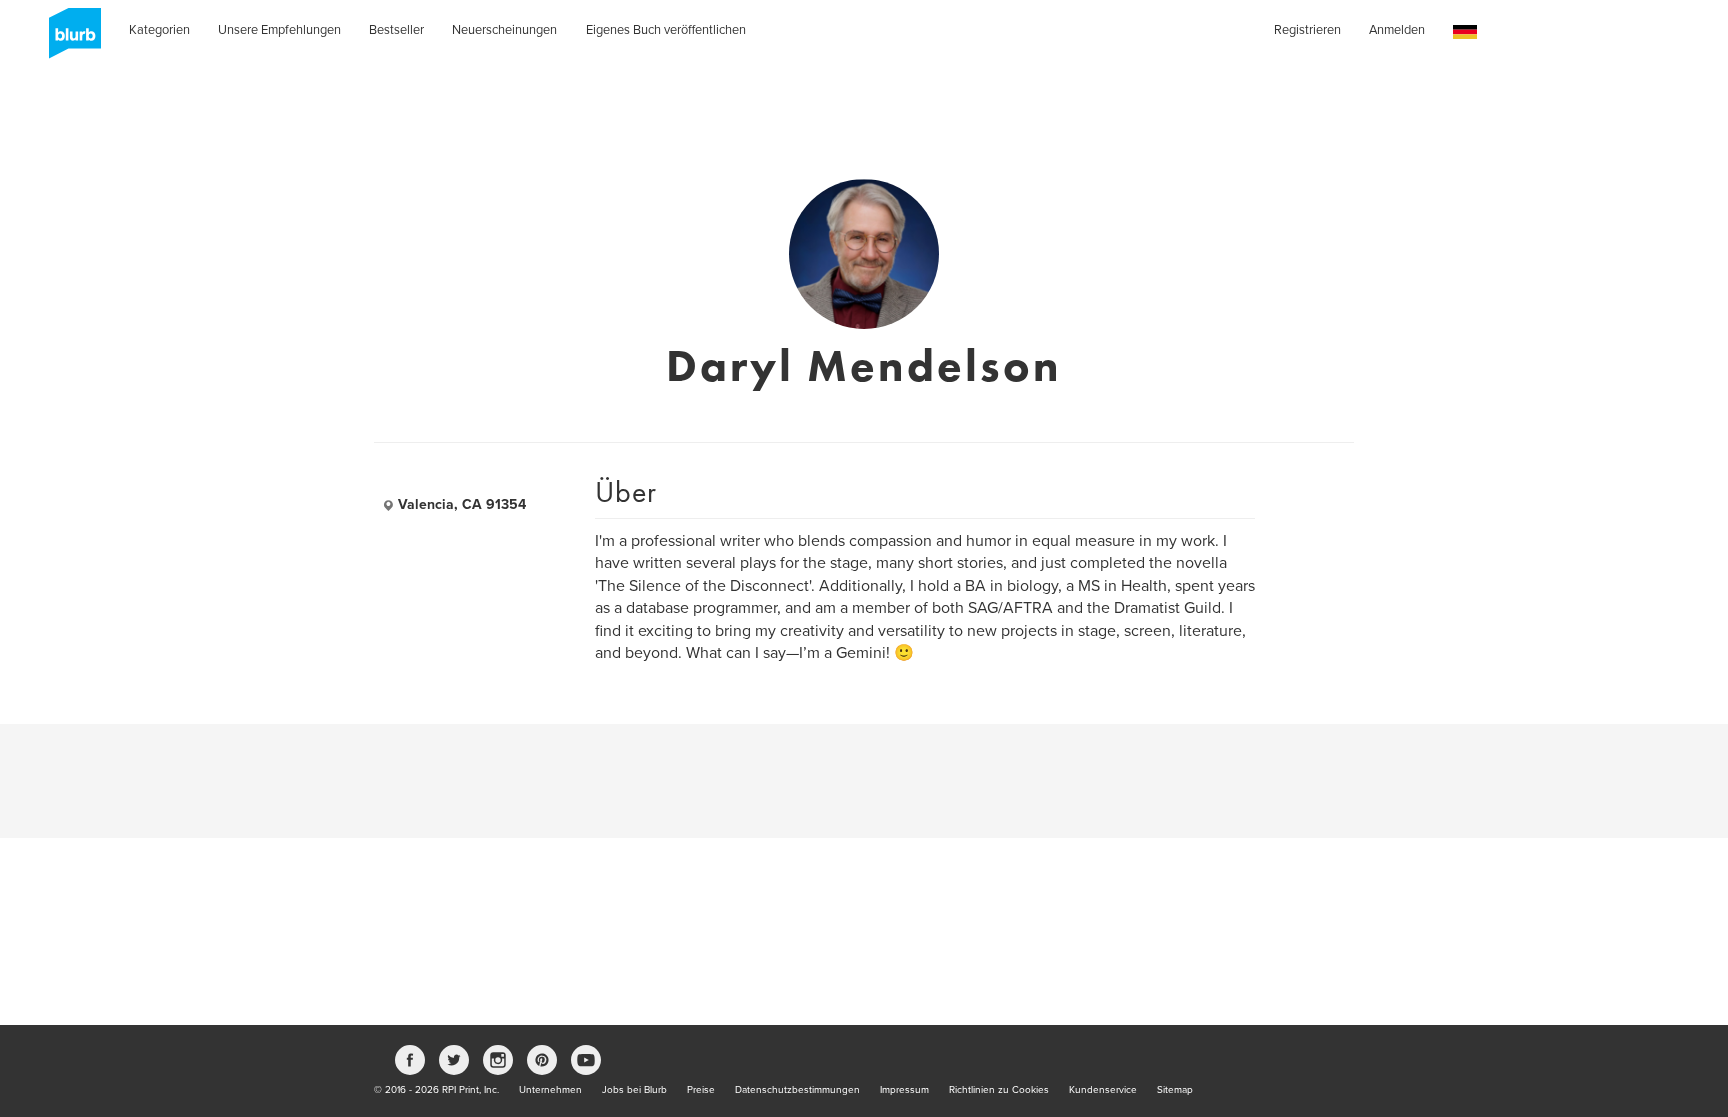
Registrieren (1307, 30)
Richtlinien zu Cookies (999, 1090)
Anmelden (1397, 30)
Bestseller (396, 30)
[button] (1465, 32)
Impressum (904, 1090)
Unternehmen (550, 1090)
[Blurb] (69, 40)
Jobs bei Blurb (634, 1090)
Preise (701, 1090)
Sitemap (1175, 1090)
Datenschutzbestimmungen (797, 1090)
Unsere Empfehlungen (279, 30)
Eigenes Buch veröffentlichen (666, 30)
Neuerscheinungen (504, 30)
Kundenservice (1103, 1090)
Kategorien (159, 30)
